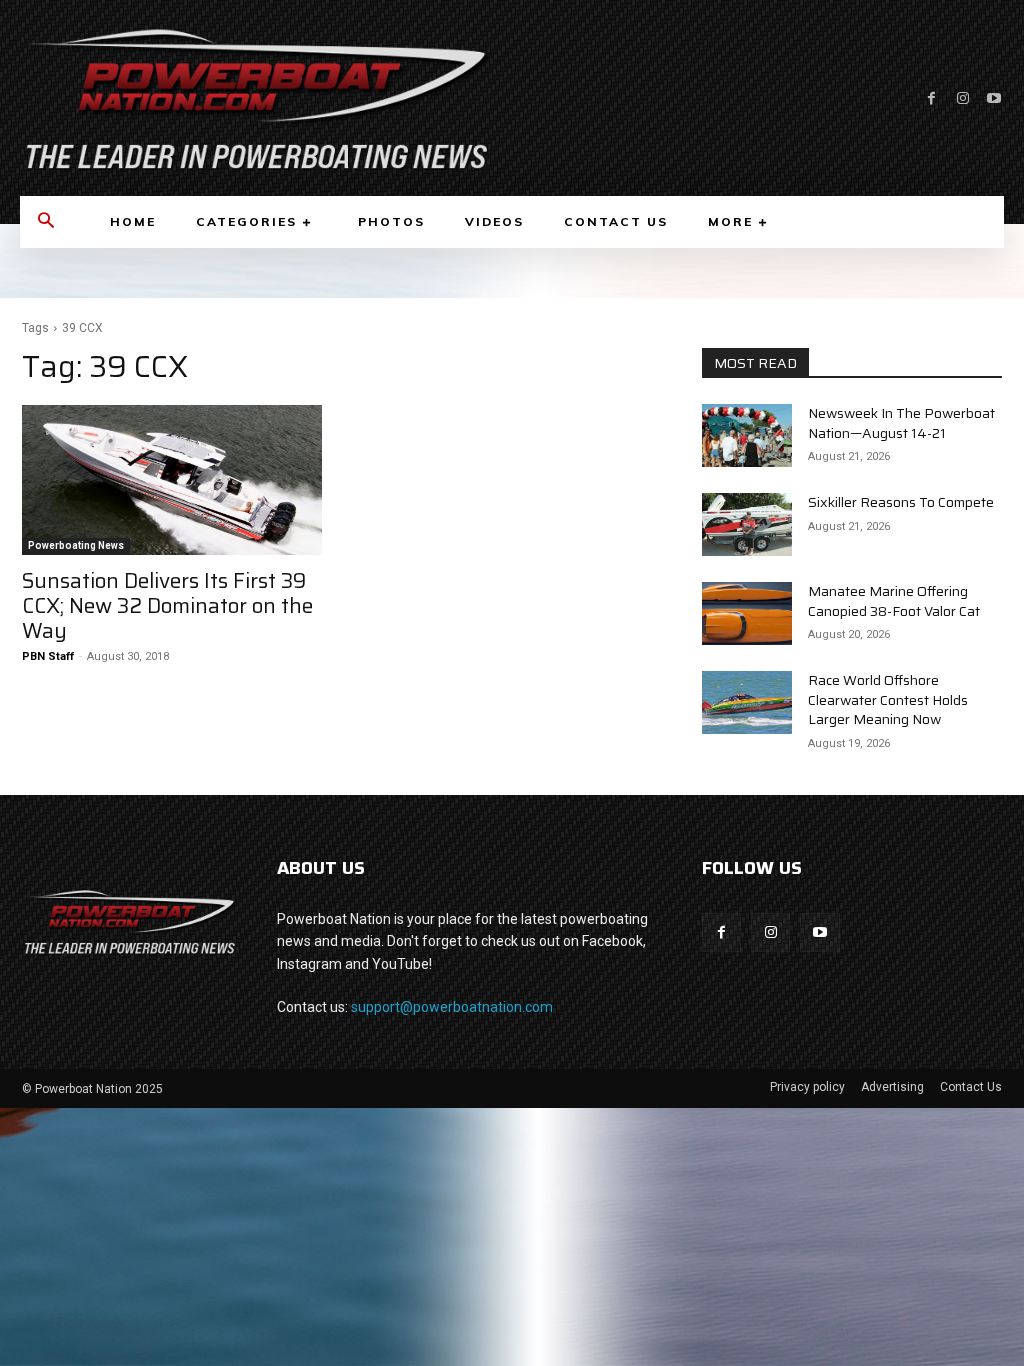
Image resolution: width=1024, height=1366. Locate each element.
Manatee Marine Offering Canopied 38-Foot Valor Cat (894, 601)
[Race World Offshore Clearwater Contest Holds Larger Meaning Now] (747, 702)
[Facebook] (931, 98)
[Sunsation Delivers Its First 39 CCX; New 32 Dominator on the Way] (172, 480)
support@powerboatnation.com (452, 1007)
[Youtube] (993, 98)
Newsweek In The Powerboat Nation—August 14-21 (901, 423)
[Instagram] (962, 98)
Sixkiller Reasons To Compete (901, 502)
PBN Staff (48, 656)
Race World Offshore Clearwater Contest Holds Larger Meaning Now (888, 699)
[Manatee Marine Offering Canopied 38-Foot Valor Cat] (747, 613)
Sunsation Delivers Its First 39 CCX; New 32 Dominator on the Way (167, 605)
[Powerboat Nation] (256, 98)
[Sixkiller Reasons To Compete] (747, 524)
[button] (46, 222)
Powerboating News (76, 545)
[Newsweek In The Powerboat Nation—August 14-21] (747, 435)
